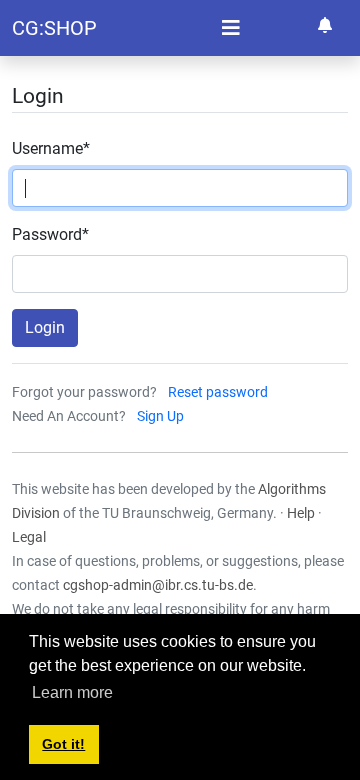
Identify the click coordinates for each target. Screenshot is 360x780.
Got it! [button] (63, 744)
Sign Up (160, 416)
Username (51, 148)
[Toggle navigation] (231, 28)
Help (301, 513)
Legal (29, 537)
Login (45, 327)
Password (50, 234)
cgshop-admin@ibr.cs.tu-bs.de (158, 585)
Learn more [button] (72, 692)
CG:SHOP (54, 28)
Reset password (218, 392)
